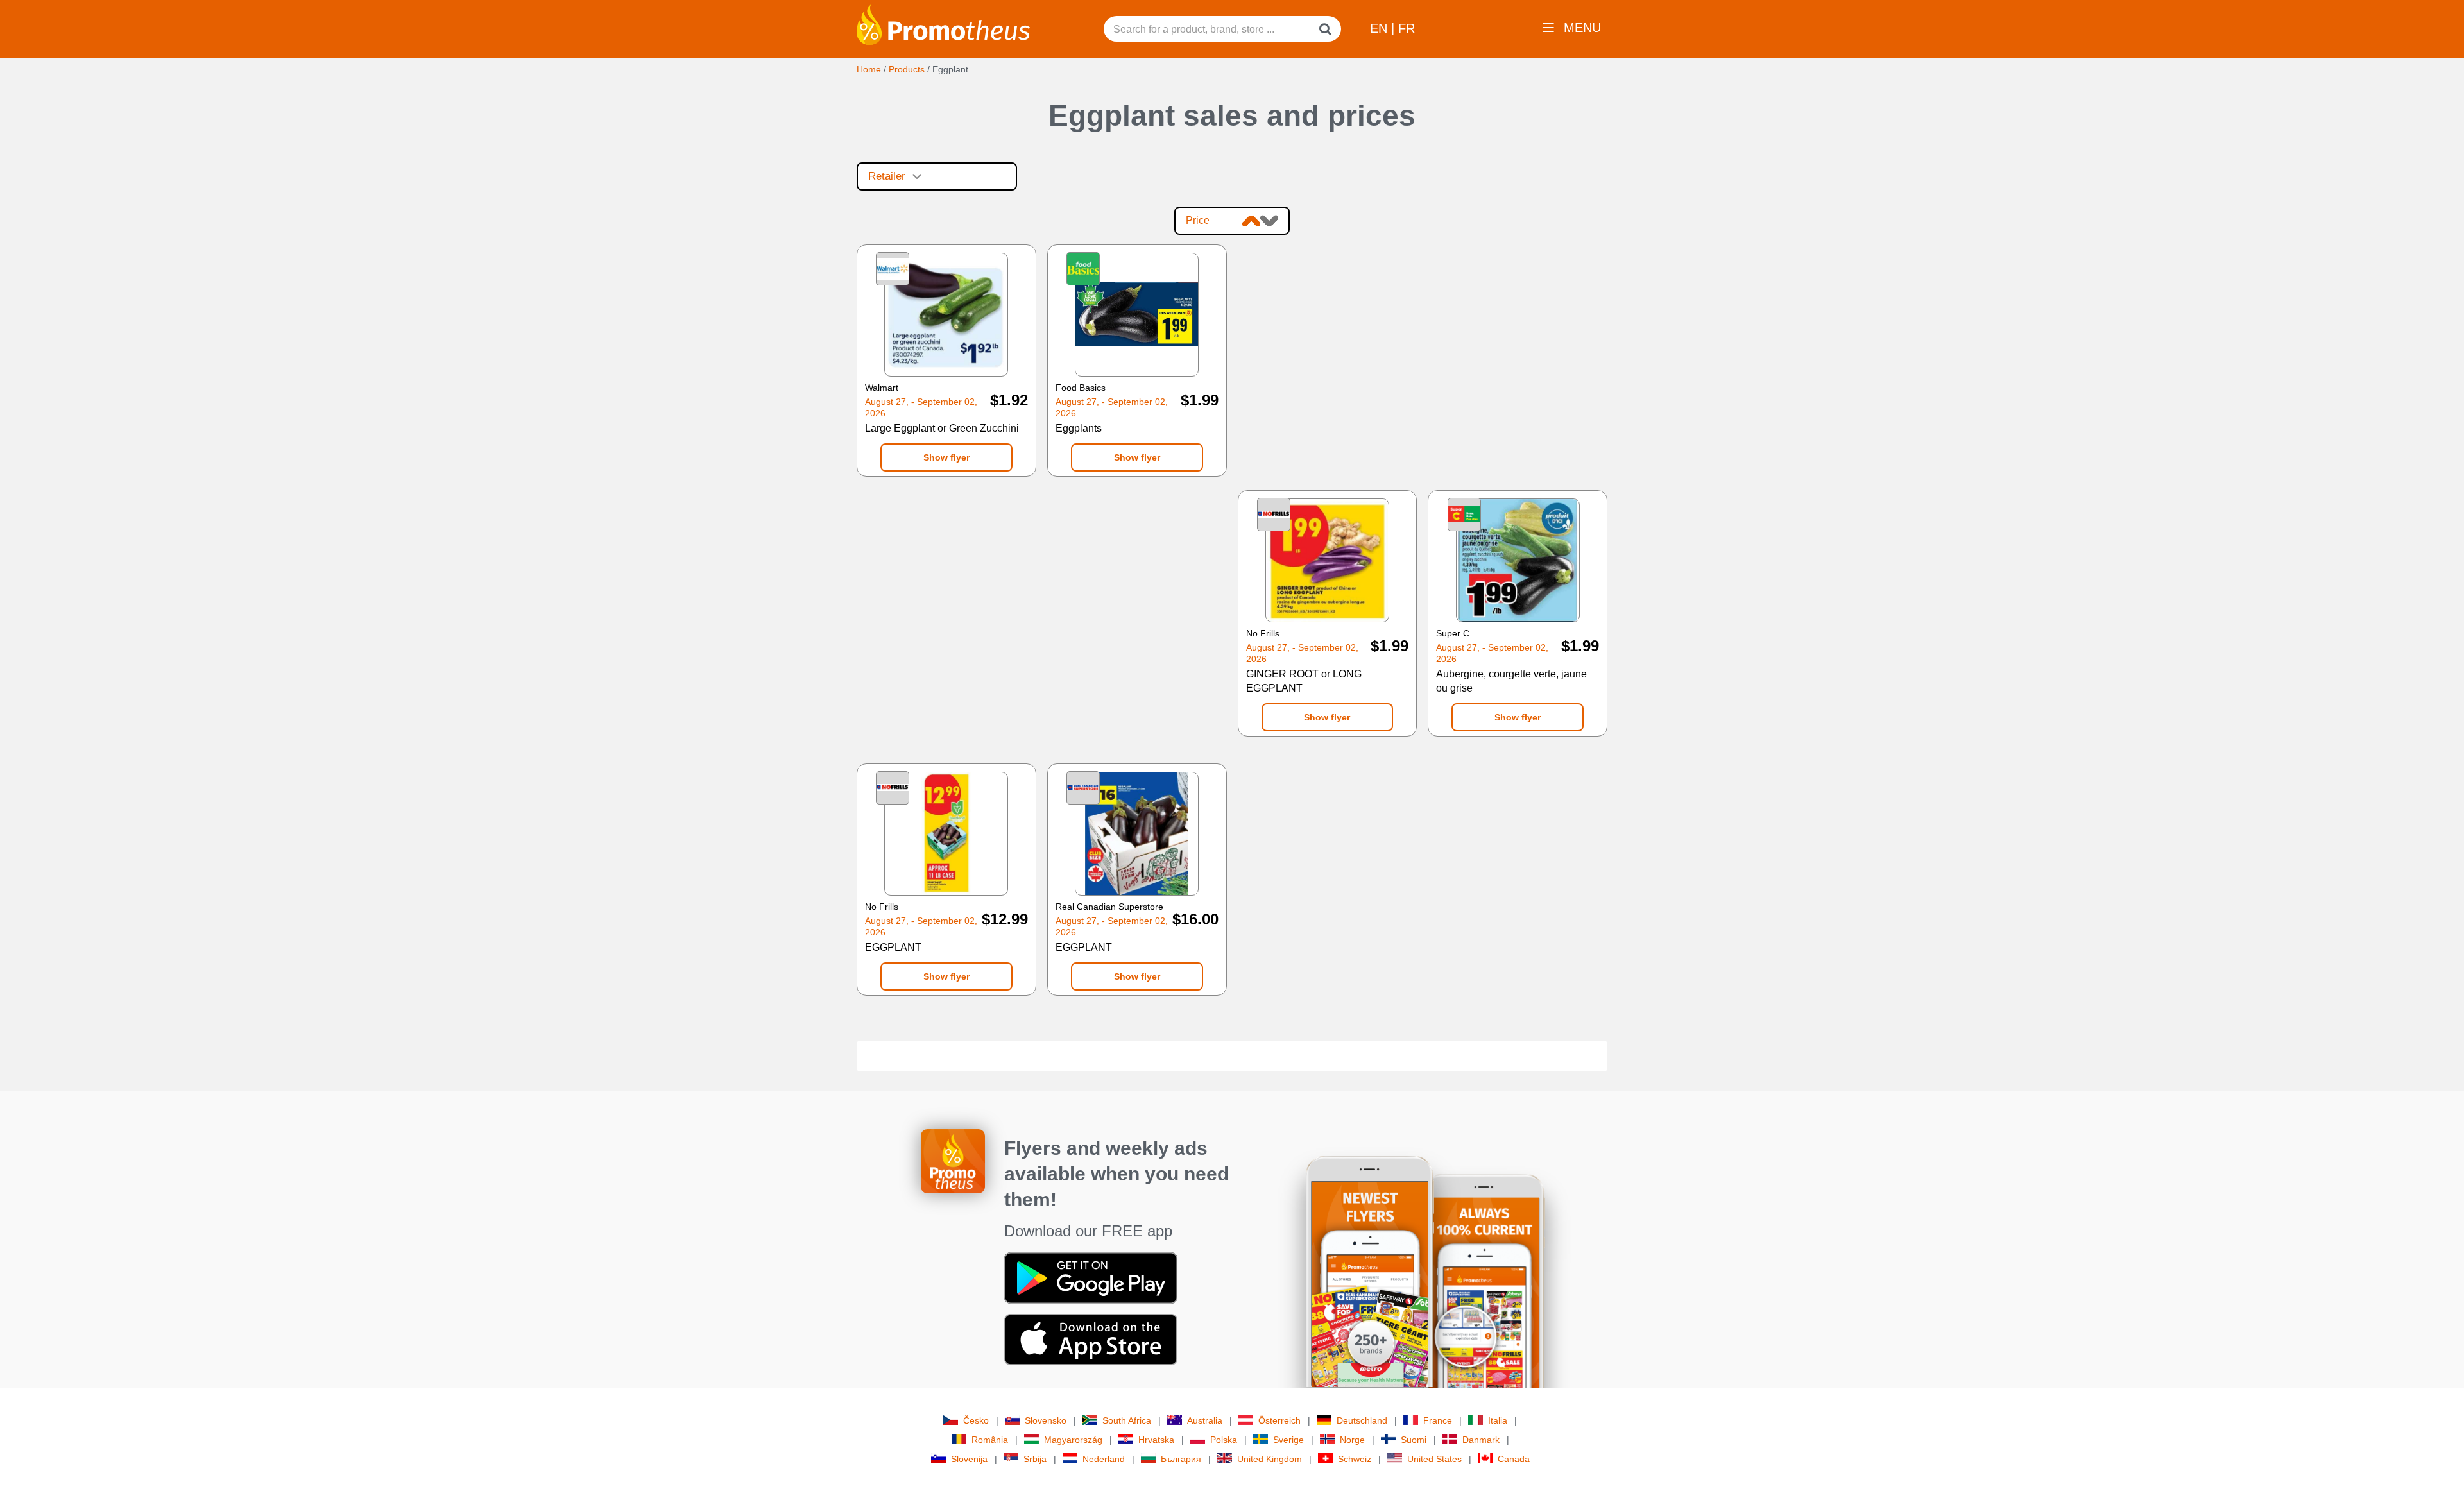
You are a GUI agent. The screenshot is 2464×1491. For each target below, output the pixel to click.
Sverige (1288, 1440)
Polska (1224, 1440)
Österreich (1279, 1420)
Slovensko (1046, 1420)
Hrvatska (1156, 1440)
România (990, 1440)
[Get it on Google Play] (1091, 1277)
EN (1381, 28)
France (1438, 1420)
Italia (1498, 1420)
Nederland (1104, 1459)
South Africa (1127, 1420)
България (1181, 1459)
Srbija (1035, 1459)
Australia (1205, 1420)
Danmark (1481, 1440)
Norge (1352, 1440)
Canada (1514, 1459)
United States (1434, 1459)
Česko (976, 1420)
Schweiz (1355, 1459)
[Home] (943, 24)
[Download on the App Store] (1091, 1338)
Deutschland (1362, 1420)
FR (1407, 28)
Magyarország (1073, 1440)
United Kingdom (1270, 1459)
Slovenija (969, 1459)
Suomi (1414, 1440)
